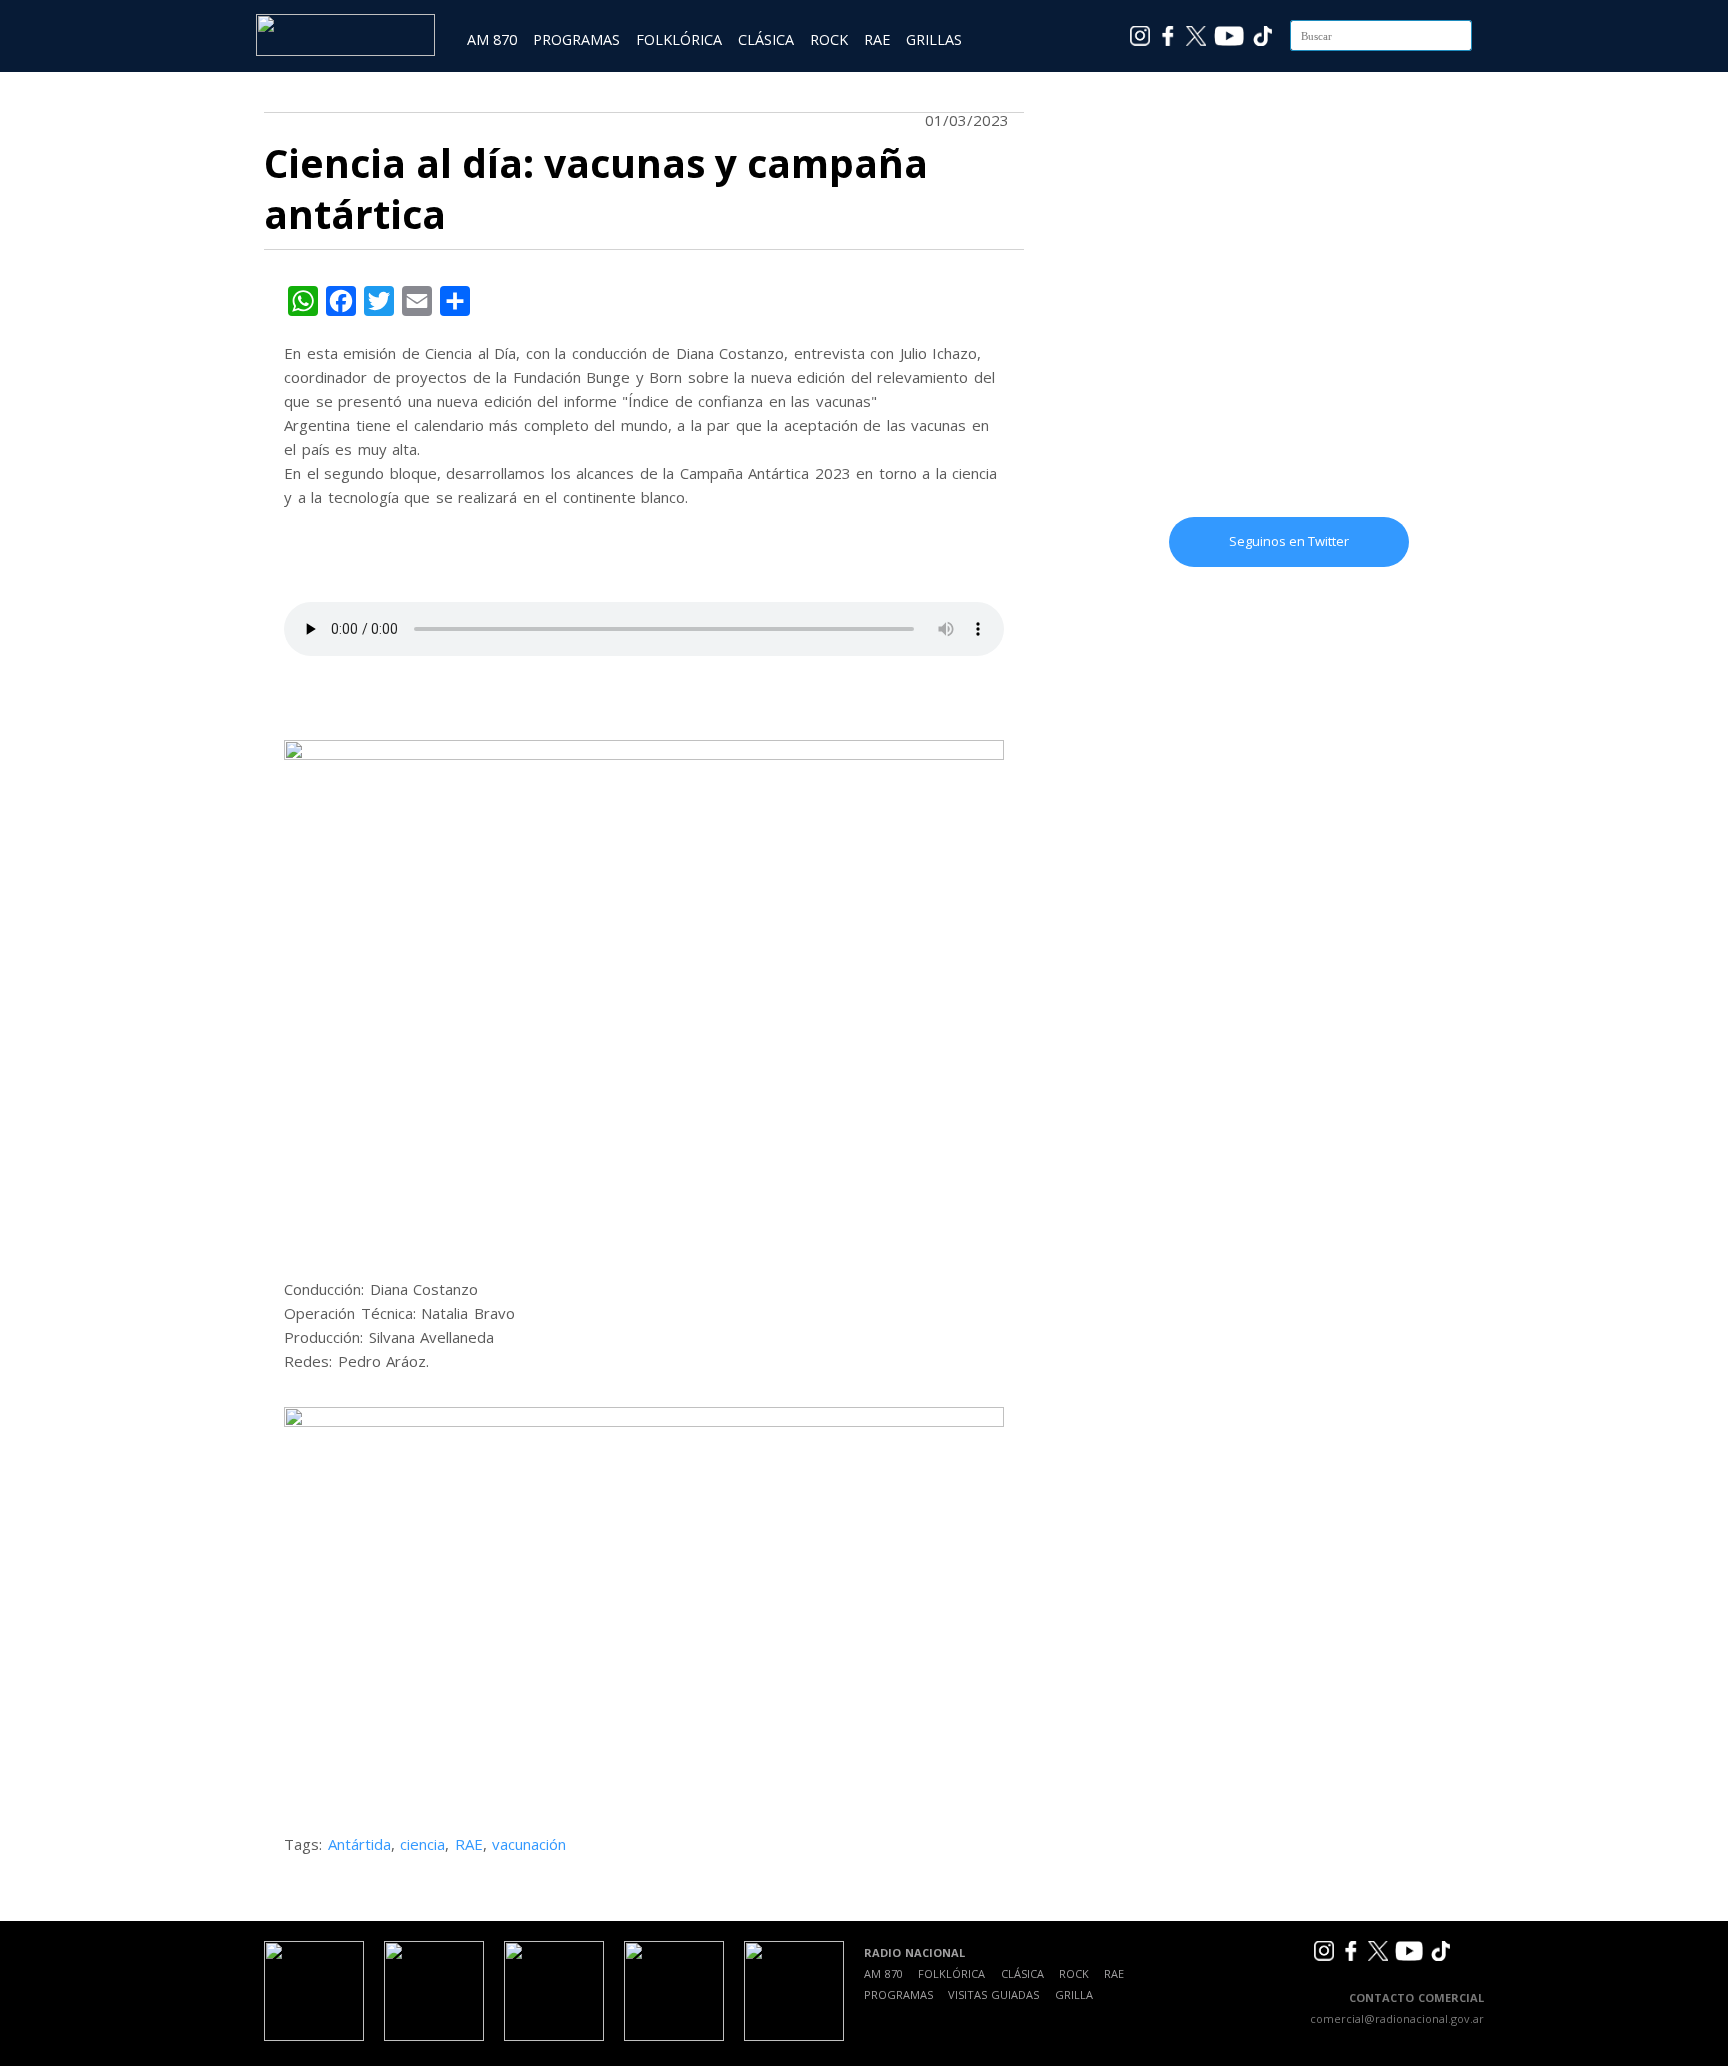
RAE (877, 39)
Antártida (359, 1844)
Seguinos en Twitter (1289, 541)
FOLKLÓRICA (679, 39)
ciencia (422, 1844)
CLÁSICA (766, 39)
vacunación (529, 1844)
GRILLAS (934, 39)
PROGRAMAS (576, 39)
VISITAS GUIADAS (993, 1994)
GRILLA (1074, 1994)
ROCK (829, 39)
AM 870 (492, 39)
